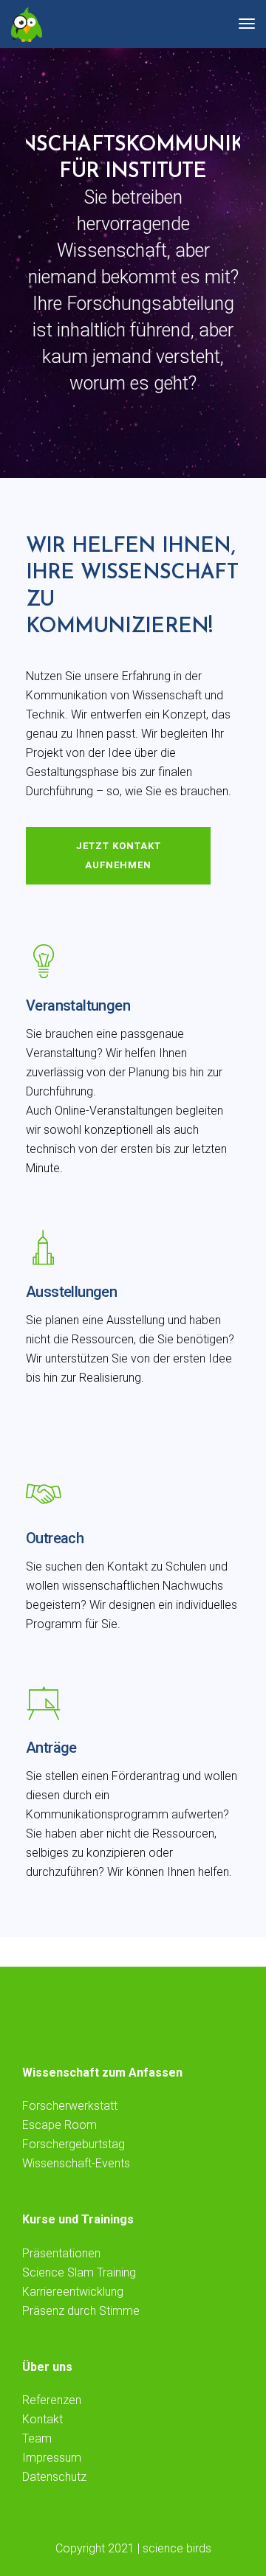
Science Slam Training (79, 2272)
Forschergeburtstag (74, 2144)
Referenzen (52, 2400)
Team (37, 2438)
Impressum (52, 2458)
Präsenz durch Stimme (81, 2311)
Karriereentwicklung (73, 2292)
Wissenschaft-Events (76, 2163)
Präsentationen (61, 2253)
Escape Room (59, 2125)
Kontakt (42, 2419)
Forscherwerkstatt (70, 2106)
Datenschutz (54, 2477)
